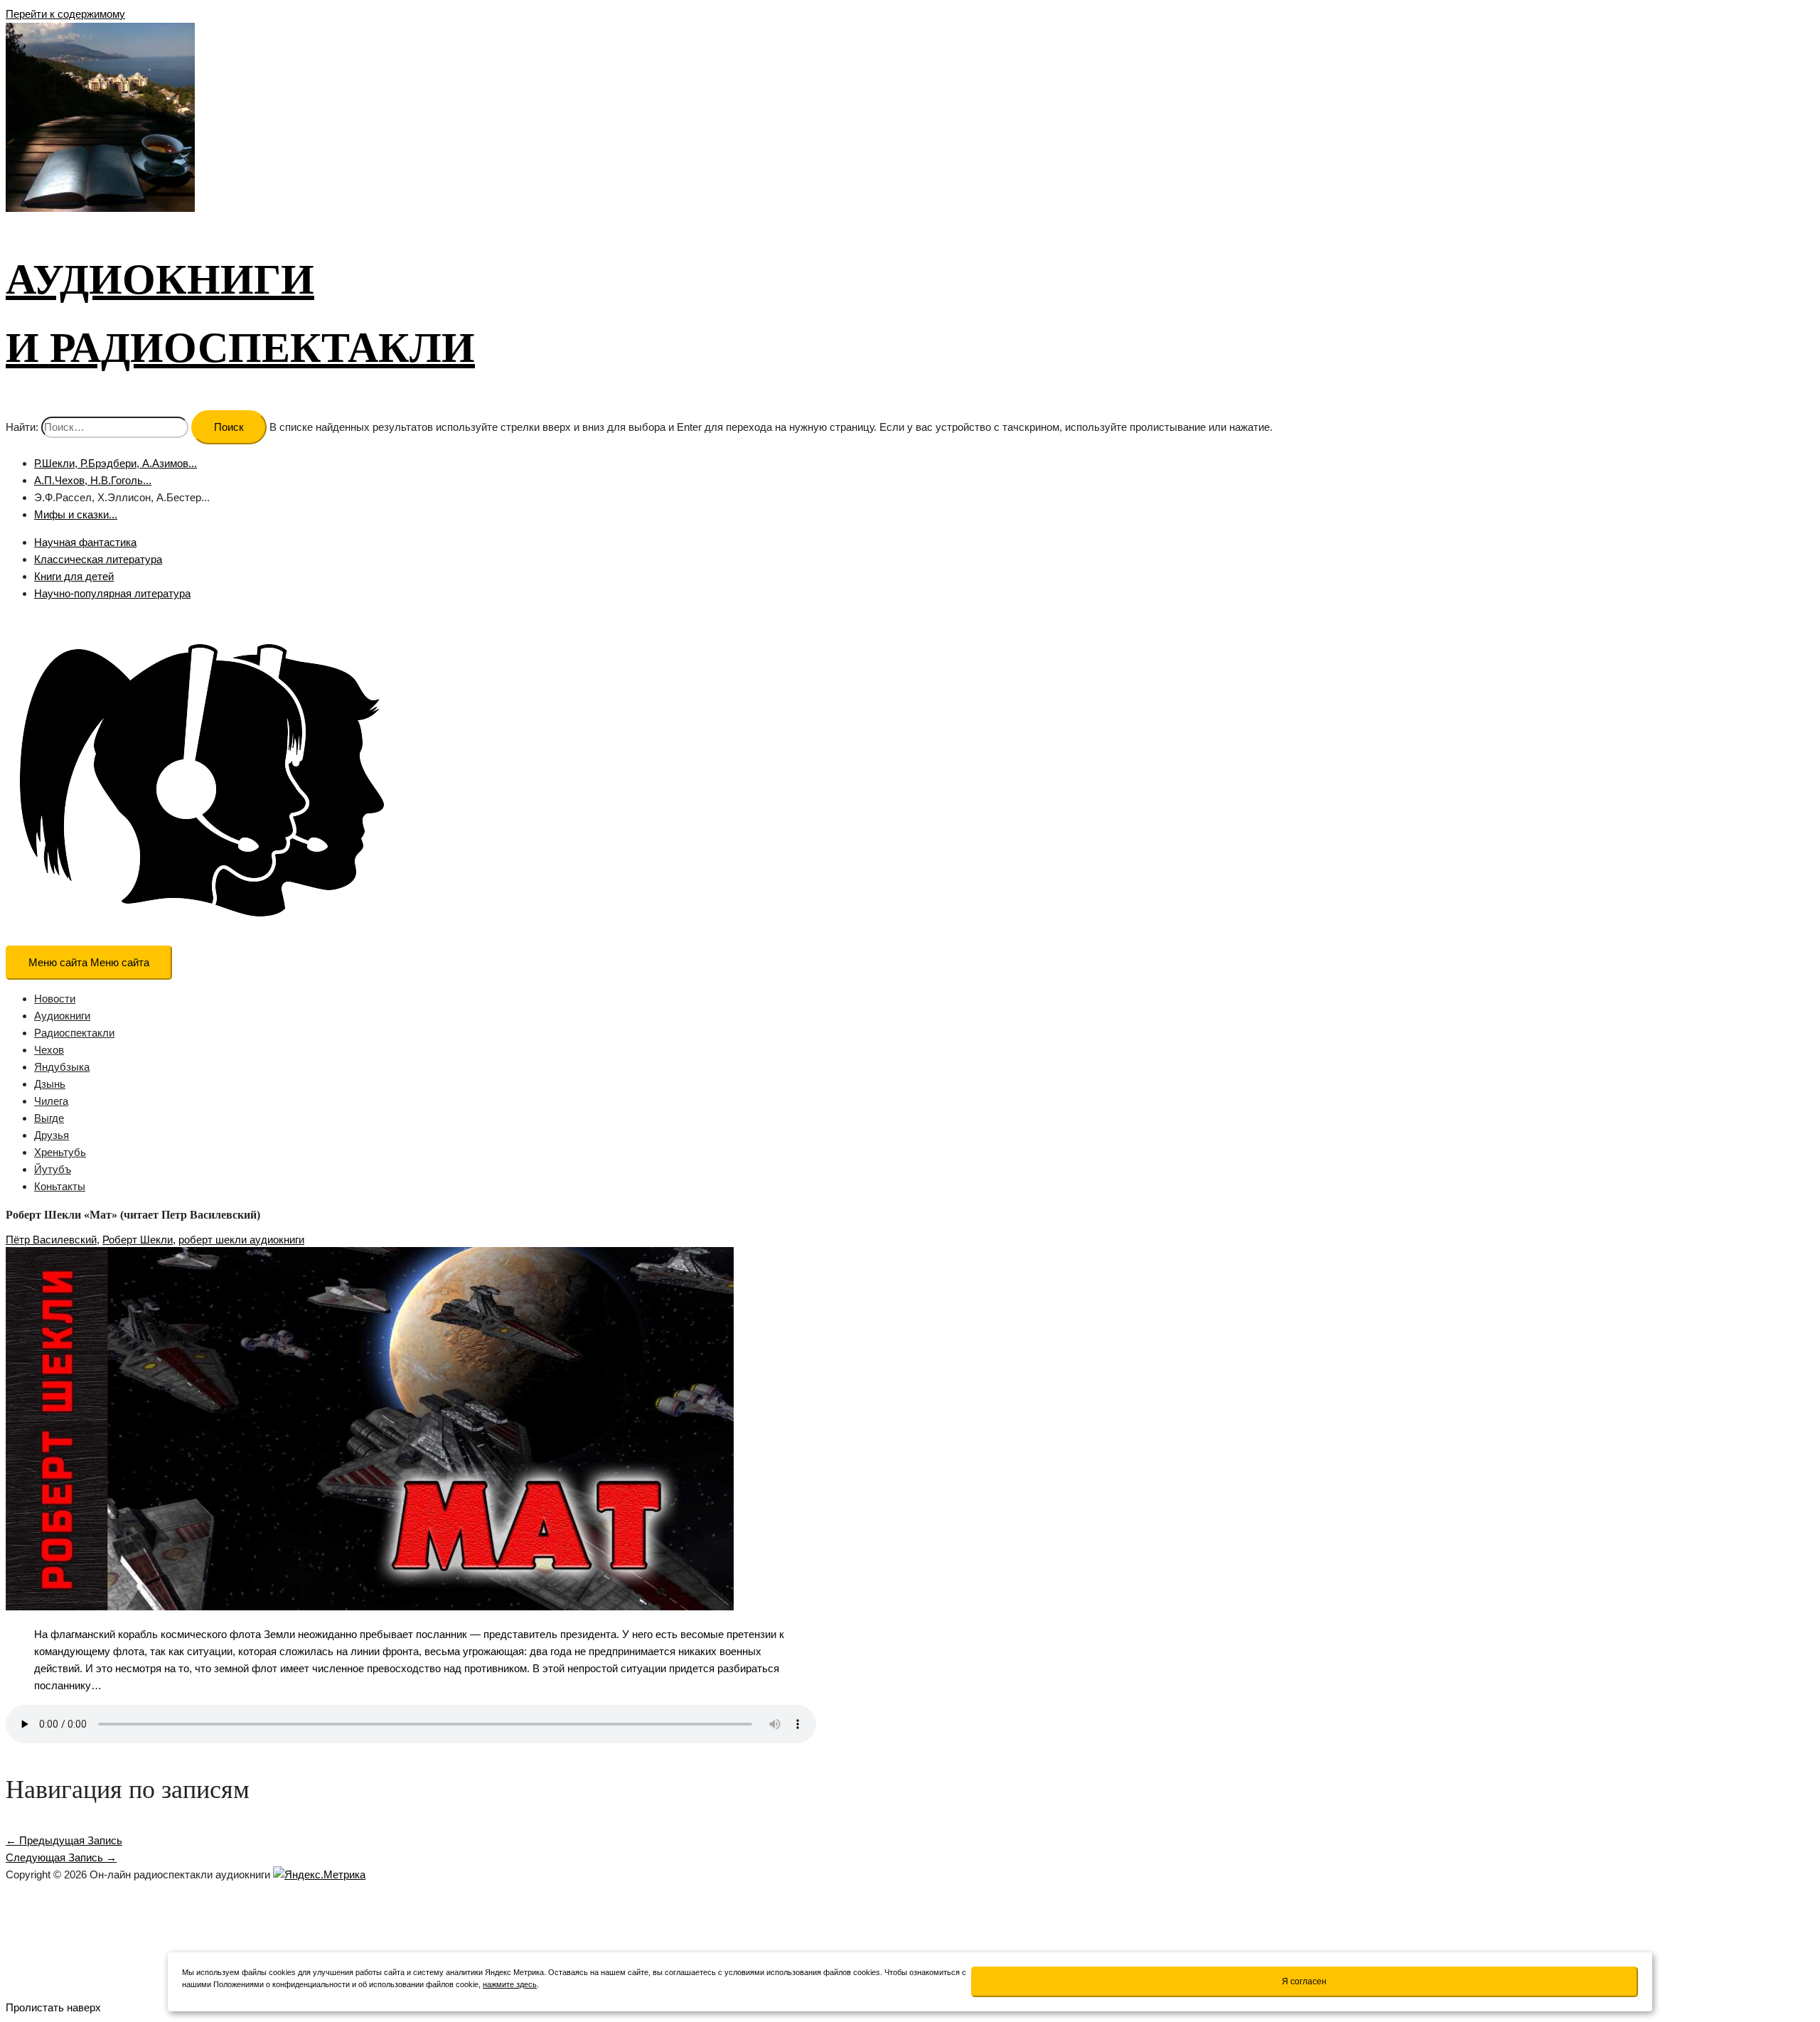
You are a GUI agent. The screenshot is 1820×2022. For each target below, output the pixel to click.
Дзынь (50, 1084)
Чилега (51, 1101)
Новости (55, 999)
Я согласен (1304, 1981)
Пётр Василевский (51, 1240)
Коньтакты (60, 1186)
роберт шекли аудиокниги (241, 1240)
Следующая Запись (61, 1857)
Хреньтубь (60, 1152)
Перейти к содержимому (65, 14)
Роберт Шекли (138, 1240)
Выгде (49, 1118)
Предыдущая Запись (64, 1840)
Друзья (52, 1135)
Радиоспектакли (74, 1033)
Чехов (49, 1050)
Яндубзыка (62, 1067)
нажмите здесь (510, 1984)
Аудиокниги (62, 1016)
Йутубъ (53, 1169)
